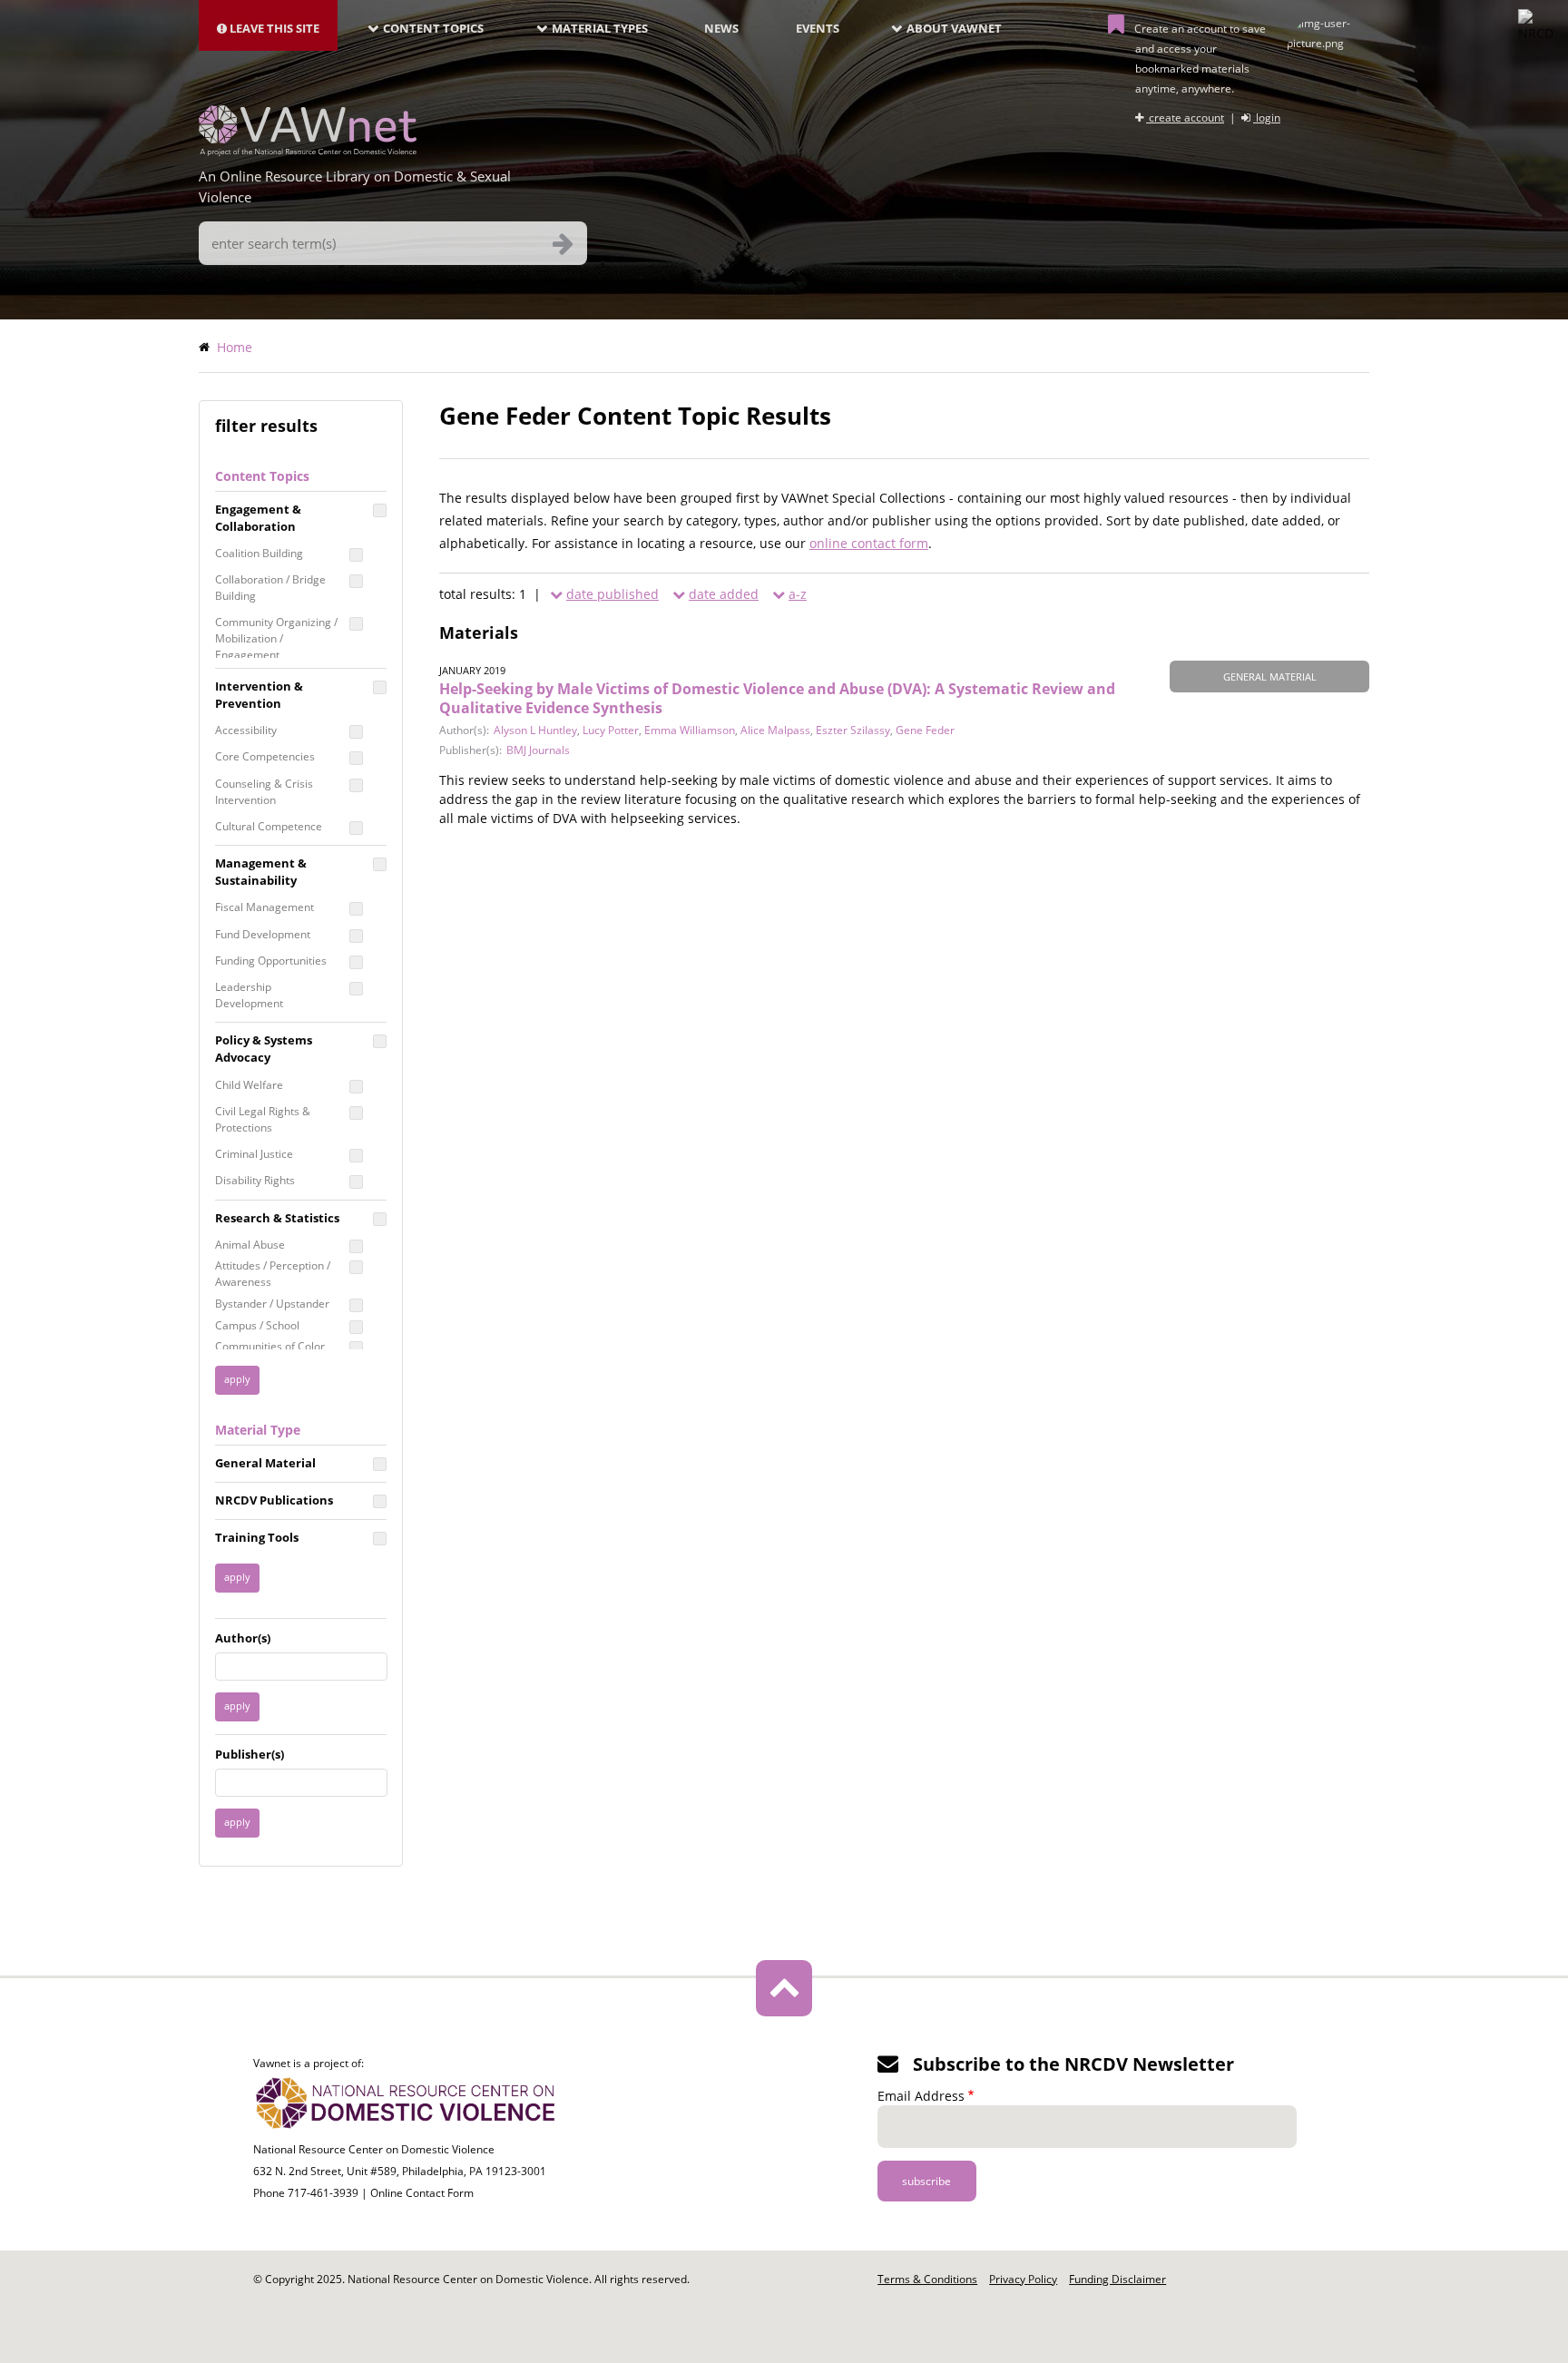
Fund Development (263, 934)
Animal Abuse (250, 1245)
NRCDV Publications (274, 1500)
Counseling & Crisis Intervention (264, 792)
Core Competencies (265, 756)
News (721, 28)
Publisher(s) (250, 1754)
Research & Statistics (277, 1218)
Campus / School (257, 1325)
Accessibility (246, 730)
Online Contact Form (422, 2193)
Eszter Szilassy (853, 730)
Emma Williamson (690, 730)
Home (235, 347)
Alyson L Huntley (535, 730)
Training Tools (257, 1537)
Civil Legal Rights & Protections (263, 1119)
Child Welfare (249, 1085)
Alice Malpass (775, 730)
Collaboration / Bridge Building (270, 588)
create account (1185, 118)
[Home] (308, 151)
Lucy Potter (611, 730)
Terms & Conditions (927, 2279)
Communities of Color (270, 1346)
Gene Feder (925, 730)
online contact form (869, 543)
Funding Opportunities (271, 961)
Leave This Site (273, 28)
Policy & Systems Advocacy (264, 1049)
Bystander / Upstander (272, 1304)
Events (818, 28)
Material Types (600, 28)
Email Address (921, 2096)
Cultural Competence (269, 826)
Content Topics (433, 28)
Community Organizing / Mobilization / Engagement (276, 638)
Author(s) (243, 1638)
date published (612, 594)
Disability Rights (255, 1180)
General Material (265, 1463)
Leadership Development (249, 995)
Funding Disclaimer (1117, 2279)
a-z (798, 594)
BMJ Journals (538, 750)
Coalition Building (259, 553)
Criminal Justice (254, 1154)
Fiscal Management (265, 907)
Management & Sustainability (261, 872)
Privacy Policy (1023, 2279)
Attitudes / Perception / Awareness (273, 1274)
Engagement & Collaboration (258, 518)
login (1267, 118)
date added (724, 594)
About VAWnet (954, 28)
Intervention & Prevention (259, 695)
